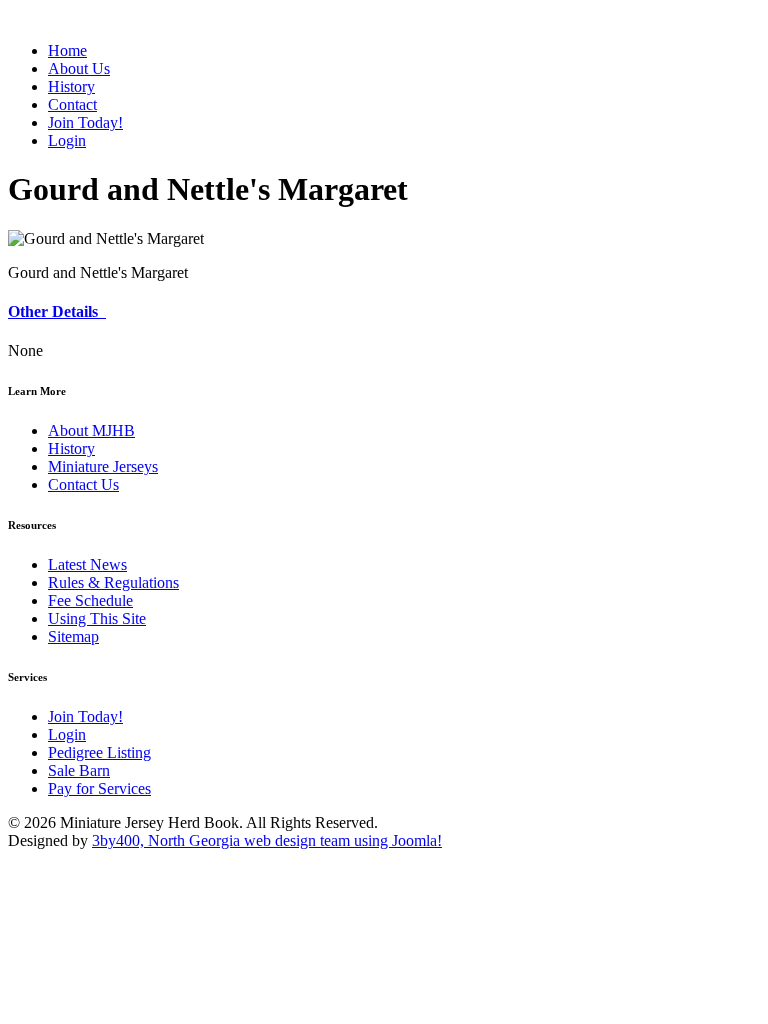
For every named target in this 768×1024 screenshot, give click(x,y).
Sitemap (73, 636)
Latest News (87, 564)
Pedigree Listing (99, 752)
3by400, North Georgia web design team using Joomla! (267, 840)
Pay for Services (99, 788)
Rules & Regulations (113, 582)
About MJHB (91, 430)
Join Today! (85, 716)
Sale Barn (79, 770)
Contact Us (83, 484)
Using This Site (97, 618)
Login (67, 734)
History (71, 448)
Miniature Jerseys (103, 466)
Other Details (57, 311)
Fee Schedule (90, 600)
